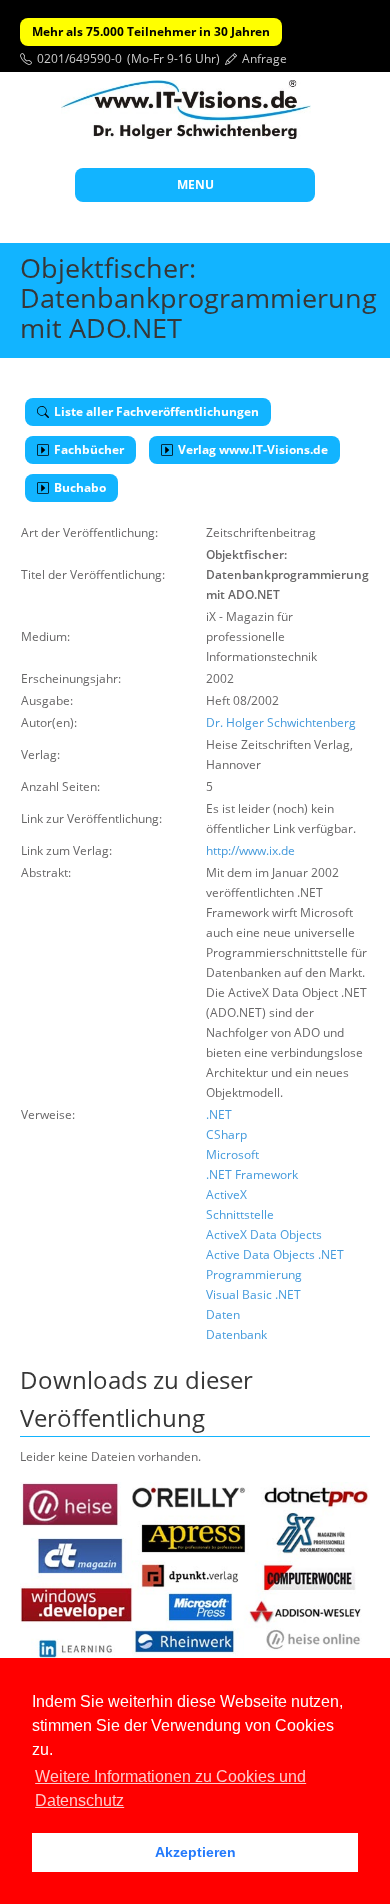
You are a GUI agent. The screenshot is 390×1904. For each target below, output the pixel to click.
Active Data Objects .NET (275, 1254)
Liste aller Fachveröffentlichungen (156, 411)
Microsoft (232, 1154)
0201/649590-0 (79, 58)
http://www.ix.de (250, 850)
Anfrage (264, 58)
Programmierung (254, 1274)
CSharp (226, 1134)
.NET (219, 1114)
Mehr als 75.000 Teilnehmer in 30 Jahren (151, 31)
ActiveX (226, 1194)
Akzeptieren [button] (195, 1852)
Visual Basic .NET (253, 1294)
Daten (223, 1314)
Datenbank (236, 1334)
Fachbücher (89, 449)
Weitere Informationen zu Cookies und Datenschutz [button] (170, 1788)
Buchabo (80, 487)
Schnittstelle (240, 1214)
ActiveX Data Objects (264, 1234)
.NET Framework (252, 1174)
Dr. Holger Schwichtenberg (281, 722)
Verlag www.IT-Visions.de (253, 449)
